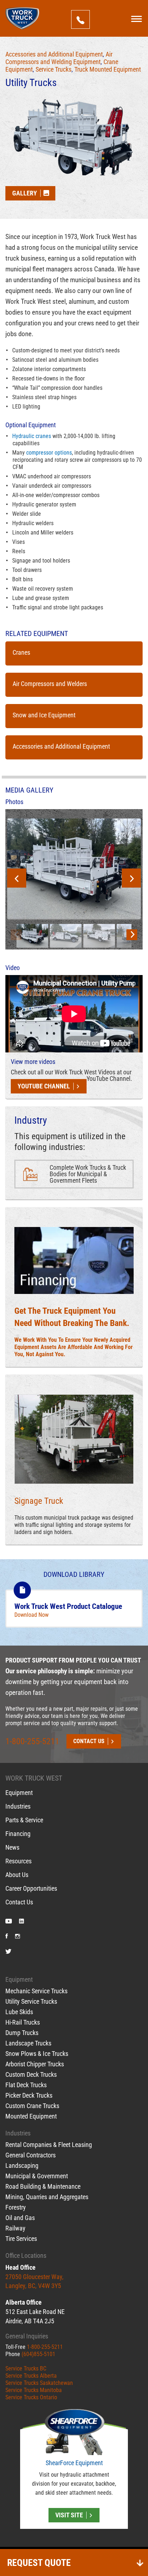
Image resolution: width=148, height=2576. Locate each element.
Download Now (31, 1615)
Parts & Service (24, 1820)
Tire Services (21, 2239)
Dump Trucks (22, 2033)
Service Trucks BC (26, 2369)
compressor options (49, 453)
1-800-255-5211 (32, 1741)
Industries (18, 1806)
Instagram (18, 1937)
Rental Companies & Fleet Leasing (49, 2145)
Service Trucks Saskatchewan (39, 2383)
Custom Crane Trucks (32, 2106)
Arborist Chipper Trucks (35, 2064)
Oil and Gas (20, 2218)
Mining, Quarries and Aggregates (47, 2197)
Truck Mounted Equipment (108, 69)
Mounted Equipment (31, 2116)
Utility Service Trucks (31, 2001)
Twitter (8, 1952)
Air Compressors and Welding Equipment (59, 58)
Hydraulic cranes (32, 436)
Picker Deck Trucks (29, 2095)
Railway (15, 2228)
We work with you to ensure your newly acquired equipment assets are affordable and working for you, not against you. (73, 1347)
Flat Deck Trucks (26, 2085)
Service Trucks (54, 69)
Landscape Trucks (28, 2043)
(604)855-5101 (38, 2354)
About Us (17, 1875)
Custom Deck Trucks (31, 2074)
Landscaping (22, 2166)
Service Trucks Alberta (31, 2376)
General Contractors (31, 2155)
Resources (18, 1861)
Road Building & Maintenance (43, 2186)
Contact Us (19, 1902)
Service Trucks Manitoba (34, 2390)
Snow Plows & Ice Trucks (37, 2054)
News (12, 1848)
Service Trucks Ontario (31, 2398)
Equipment (19, 1793)
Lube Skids (19, 2012)
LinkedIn (22, 1922)
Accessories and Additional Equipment (54, 54)
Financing (18, 1834)
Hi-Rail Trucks (23, 2022)
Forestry (16, 2207)
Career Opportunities (31, 1889)
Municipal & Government (37, 2176)
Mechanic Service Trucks (36, 1991)
